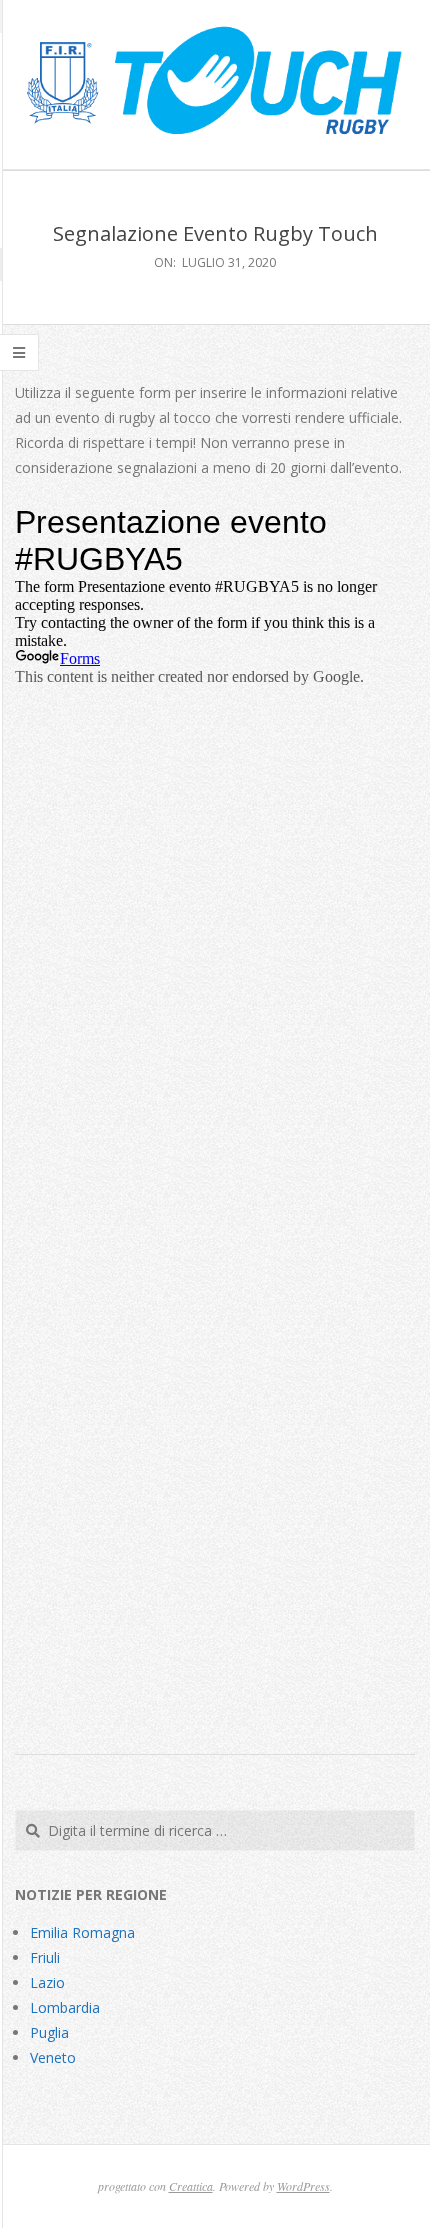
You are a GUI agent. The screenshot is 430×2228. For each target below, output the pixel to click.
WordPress (303, 2186)
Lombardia (65, 2007)
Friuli (45, 1957)
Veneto (53, 2057)
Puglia (49, 2032)
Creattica (191, 2186)
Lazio (47, 1982)
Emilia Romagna (82, 1932)
